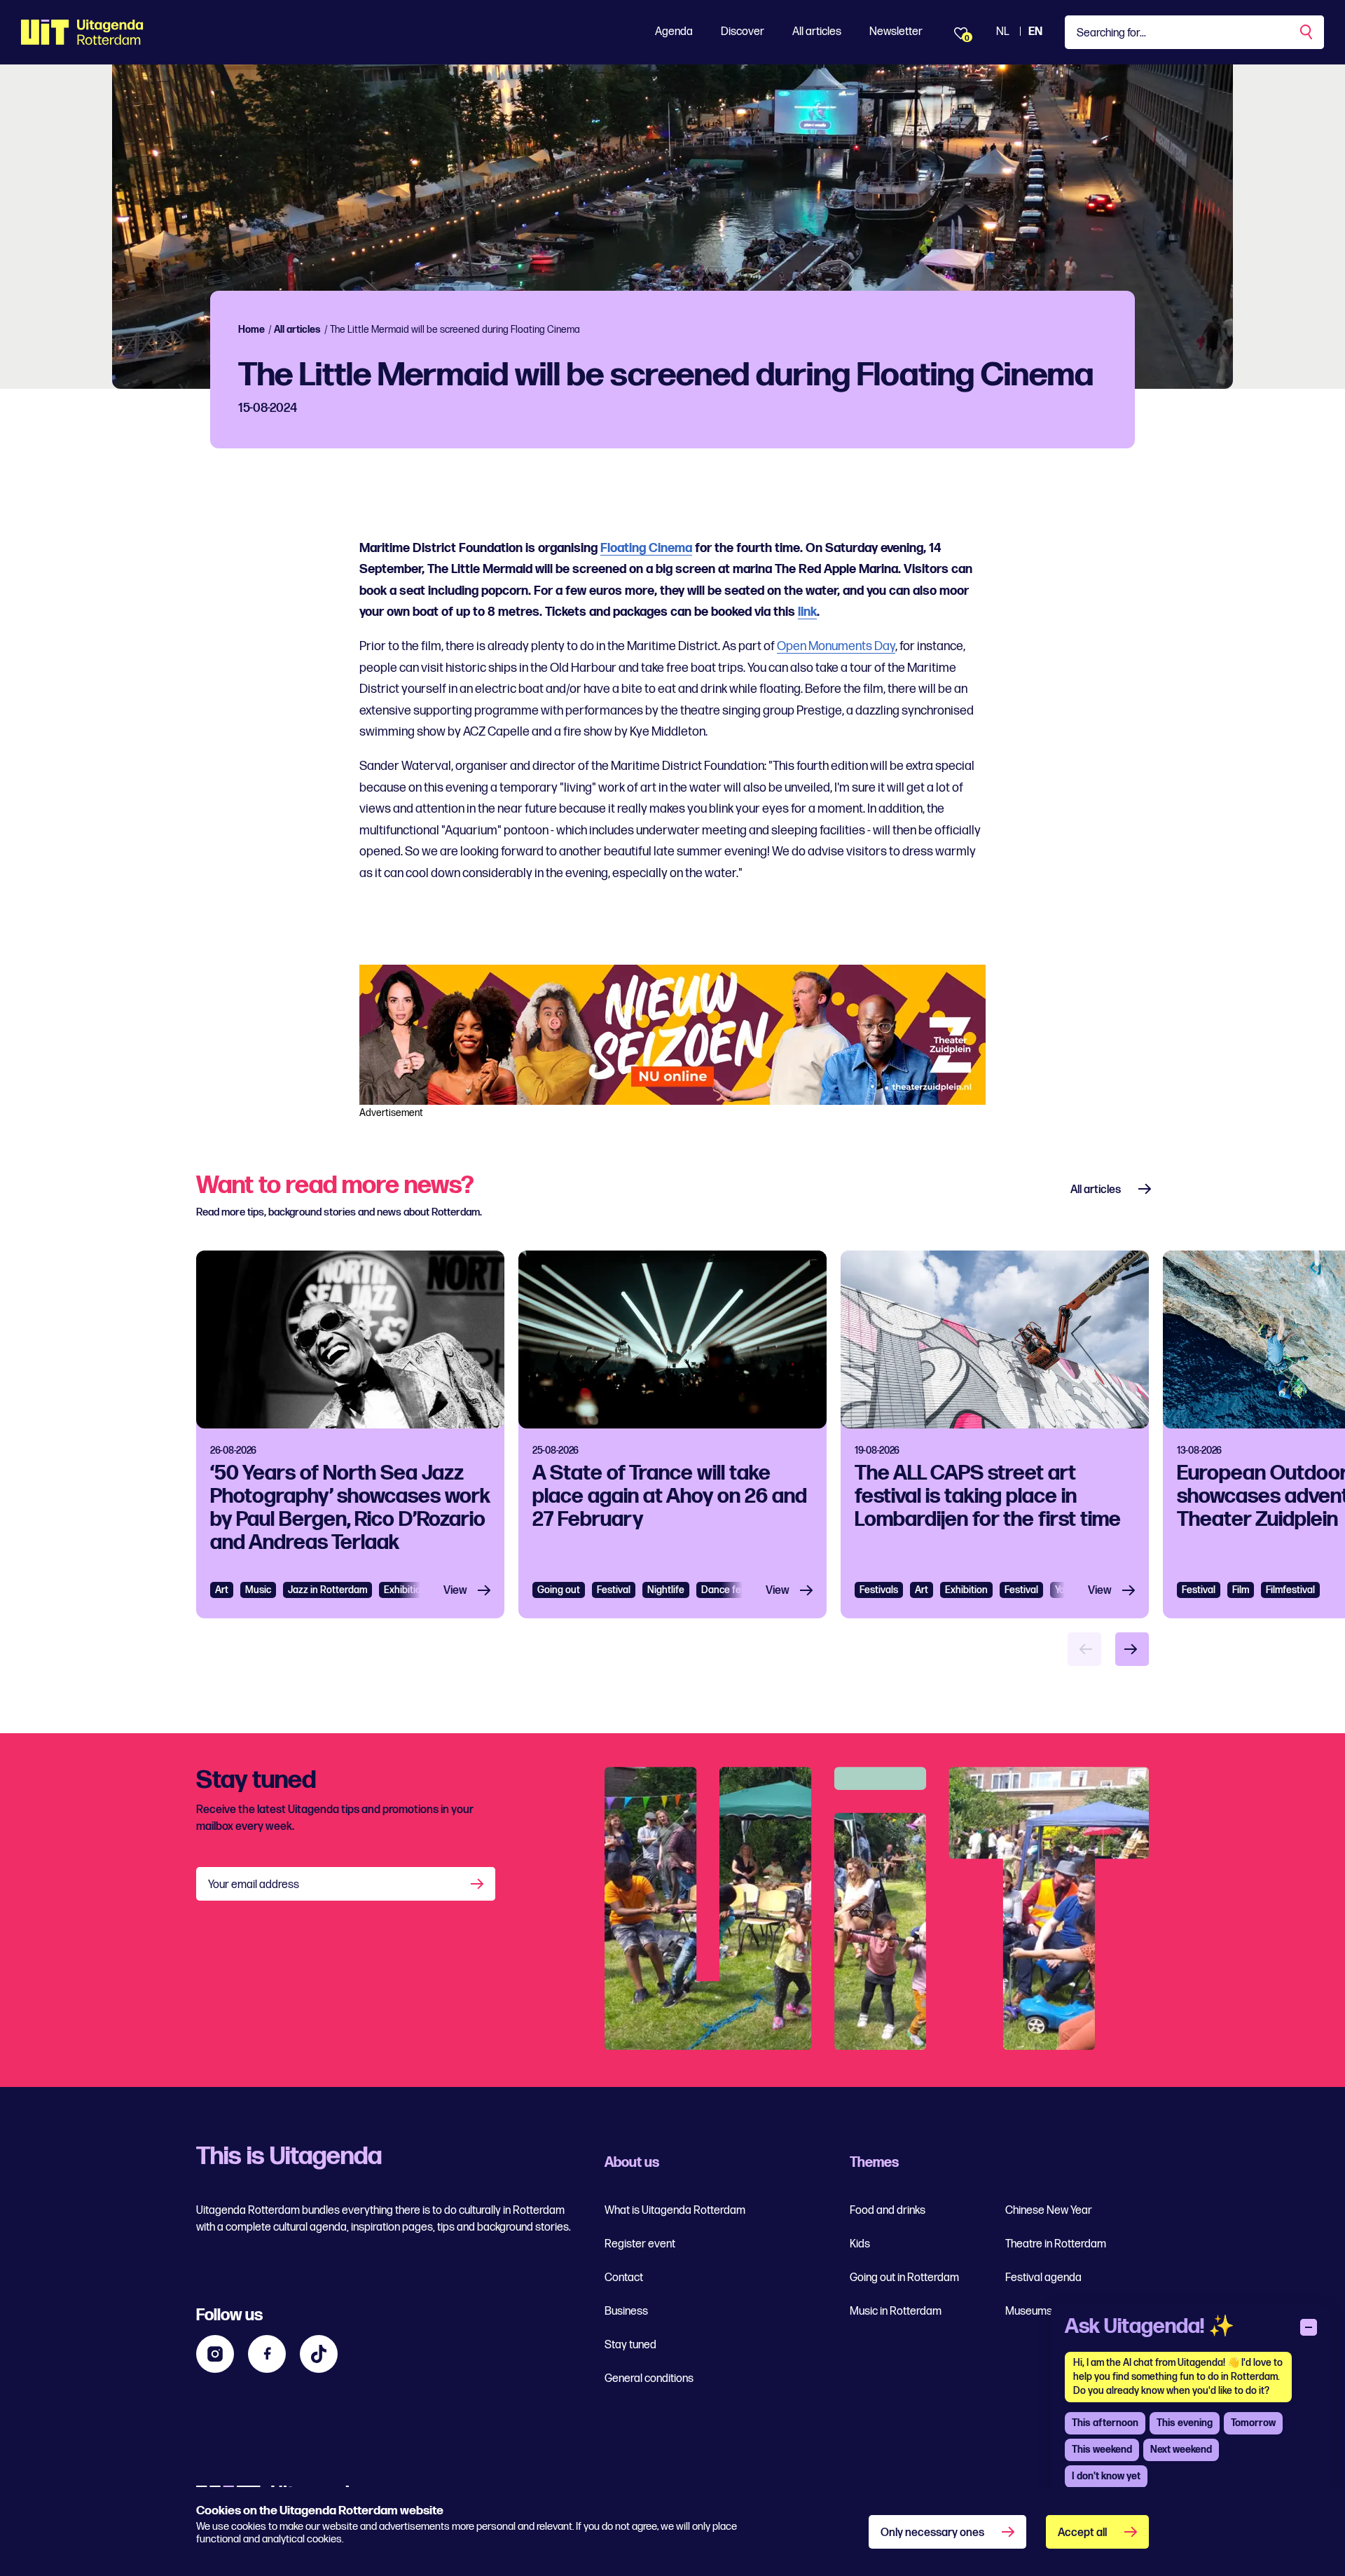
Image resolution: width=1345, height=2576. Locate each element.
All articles (817, 32)
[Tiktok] (319, 2354)
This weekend (1102, 2450)
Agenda (674, 32)
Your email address (254, 1885)
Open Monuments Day (836, 646)
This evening (1185, 2423)
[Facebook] (267, 2354)
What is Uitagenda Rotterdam (675, 2211)
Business (626, 2312)
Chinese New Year (1049, 2211)
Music (258, 1590)
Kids (860, 2244)
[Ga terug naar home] (82, 32)
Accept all (1082, 2533)
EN (1035, 32)
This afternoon (1105, 2423)
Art (222, 1590)
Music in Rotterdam (896, 2312)
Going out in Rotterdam (904, 2278)
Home (251, 330)
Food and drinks (888, 2211)
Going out (559, 1590)
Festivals (879, 1590)
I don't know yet (1106, 2476)
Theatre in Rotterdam (1056, 2244)
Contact (624, 2278)
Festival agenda (1043, 2278)
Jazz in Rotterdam (327, 1590)
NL (1003, 32)
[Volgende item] (1132, 1649)
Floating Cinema (646, 548)
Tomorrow (1253, 2423)
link (807, 612)
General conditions (649, 2379)
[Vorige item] (1084, 1649)
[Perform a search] (1307, 32)
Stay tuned (630, 2345)
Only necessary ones (932, 2533)
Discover (743, 32)
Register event (640, 2244)
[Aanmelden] (478, 1884)
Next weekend (1181, 2450)
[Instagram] (215, 2354)
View (455, 1591)
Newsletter (896, 32)
